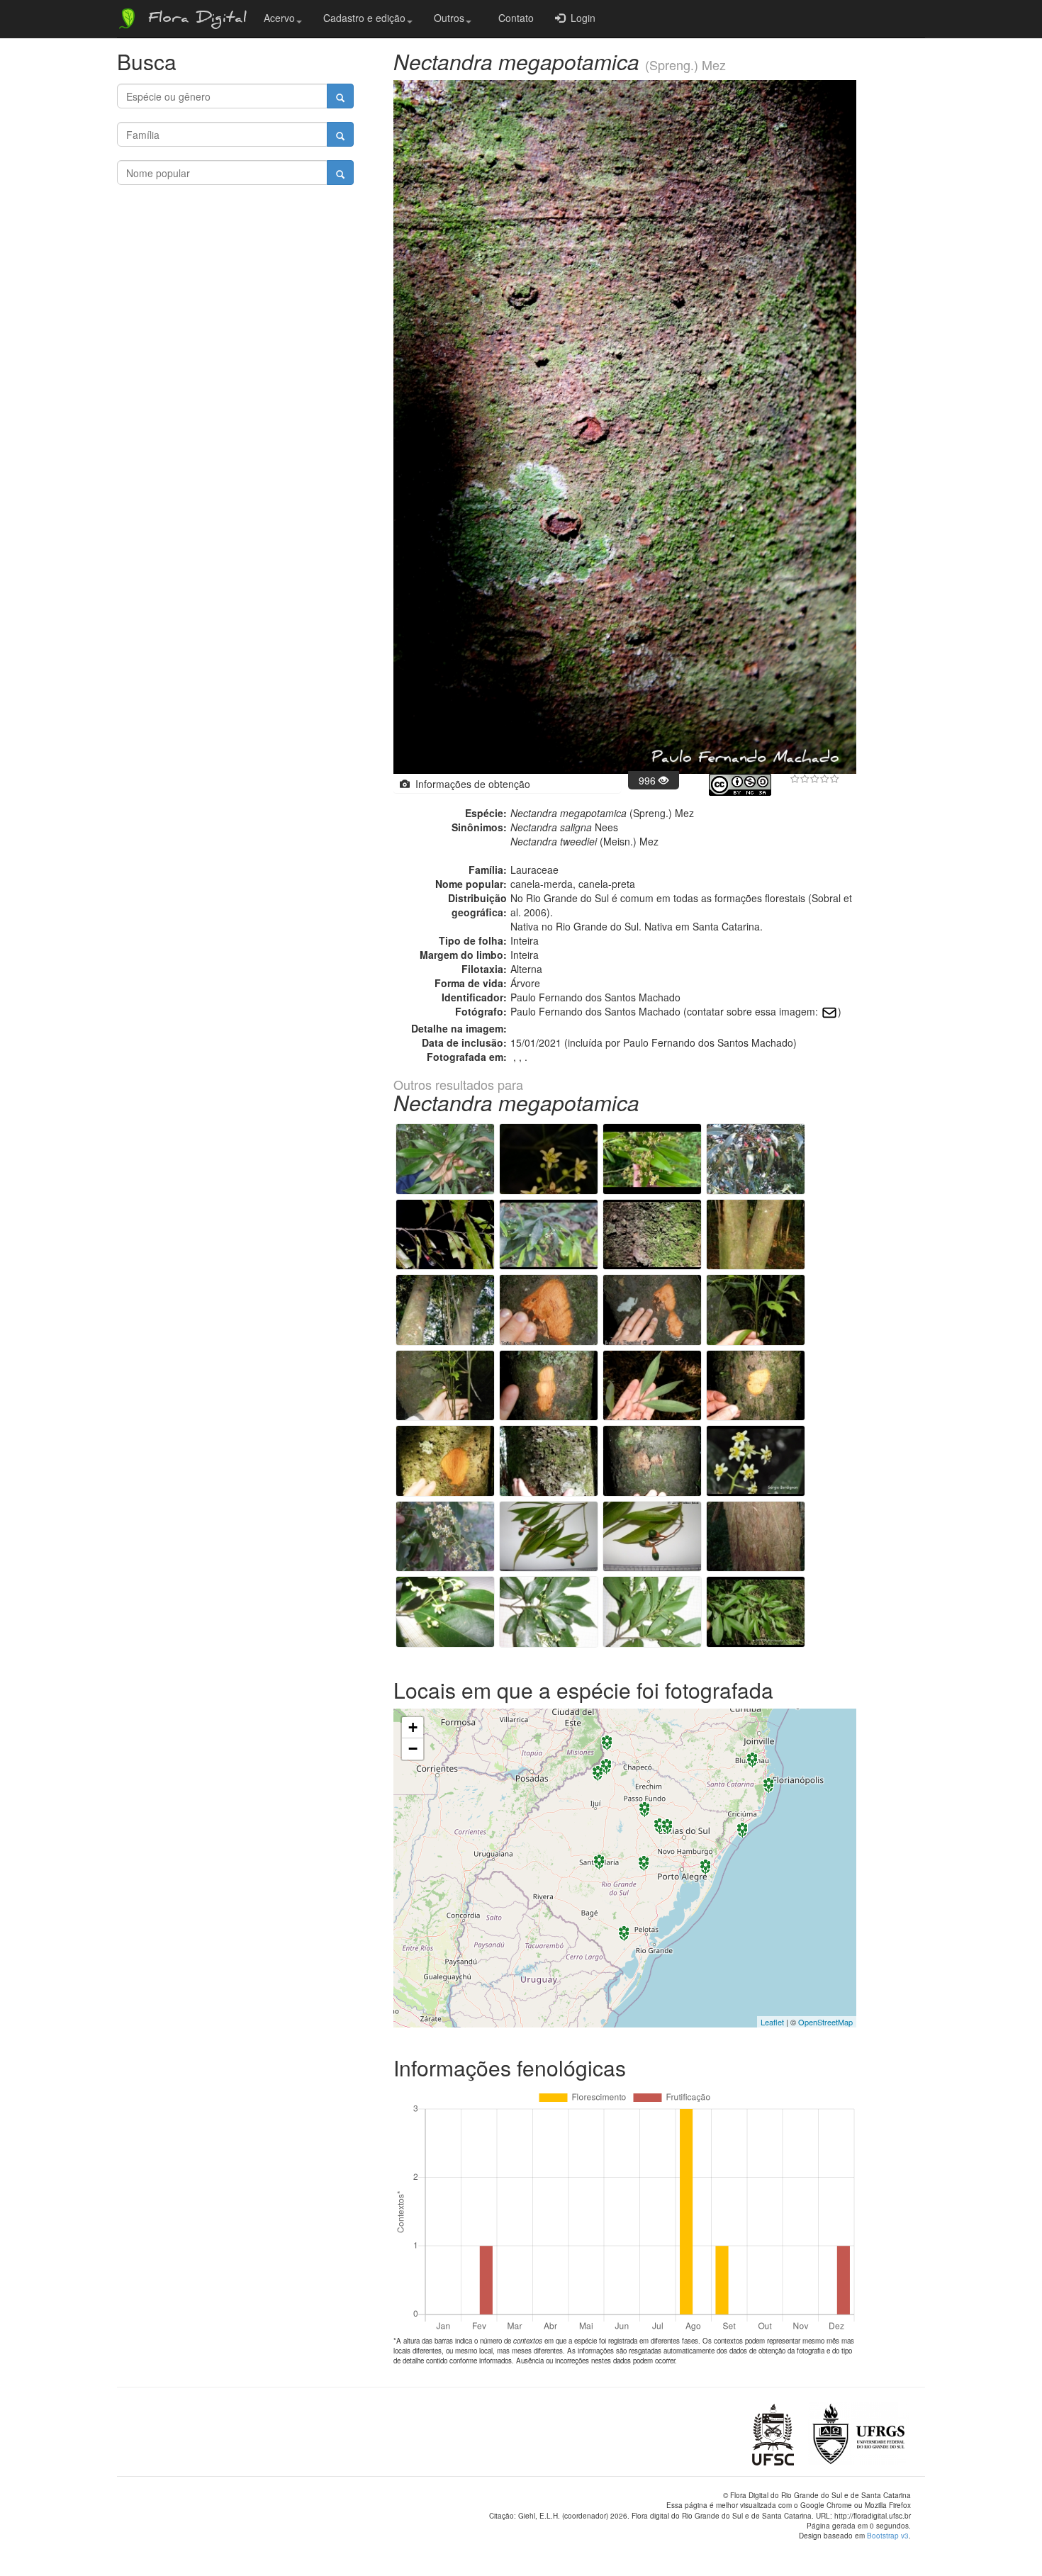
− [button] (413, 1749)
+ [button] (413, 1727)
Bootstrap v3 (888, 2536)
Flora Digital (194, 20)
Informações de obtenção (470, 784)
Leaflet (772, 2022)
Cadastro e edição (364, 18)
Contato (513, 18)
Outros (449, 18)
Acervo (279, 18)
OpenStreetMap (825, 2022)
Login (580, 18)
